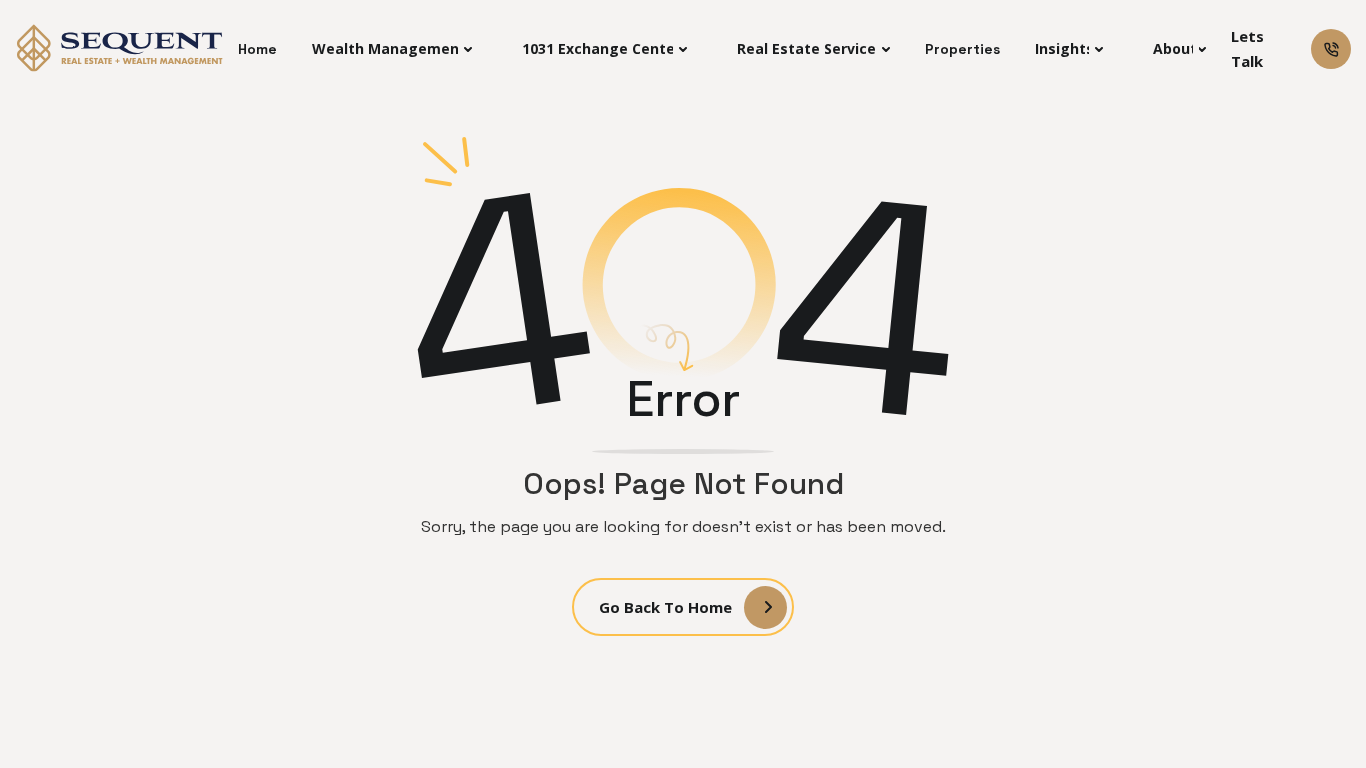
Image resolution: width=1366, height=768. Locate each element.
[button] (392, 49)
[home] (121, 49)
